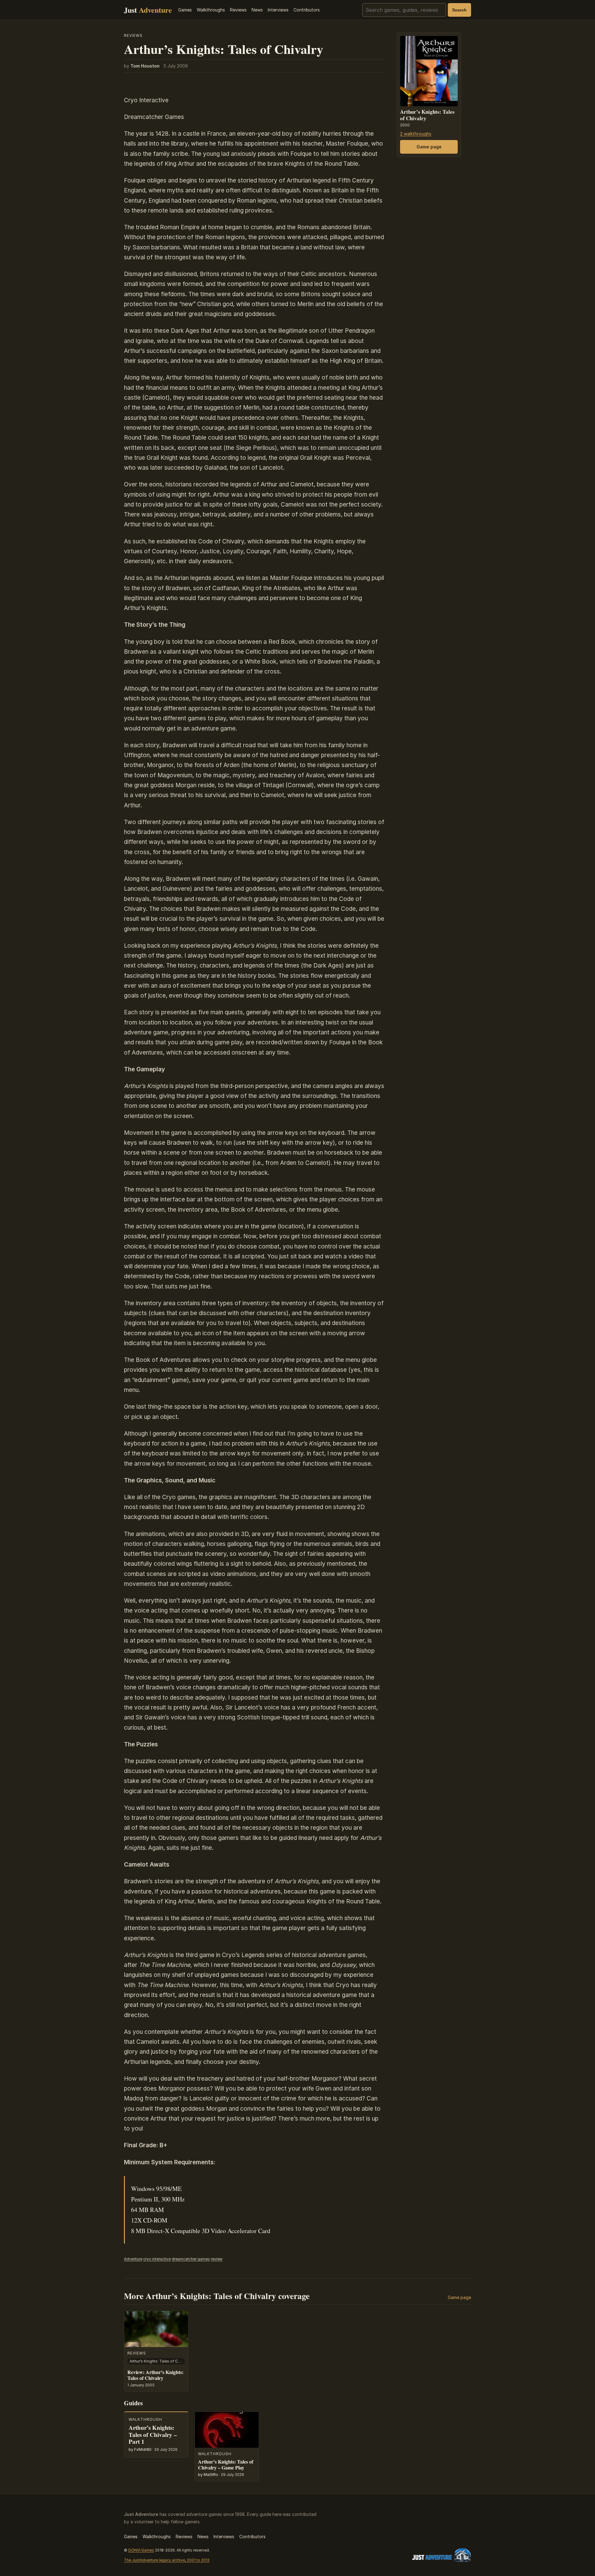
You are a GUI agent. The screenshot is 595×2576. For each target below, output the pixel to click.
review (217, 2259)
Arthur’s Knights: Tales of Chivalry (427, 115)
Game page (429, 147)
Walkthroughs (211, 10)
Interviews (278, 10)
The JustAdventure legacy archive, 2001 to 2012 (167, 2560)
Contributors (307, 10)
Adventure (133, 2259)
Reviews (238, 10)
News (257, 10)
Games (185, 10)
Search (459, 10)
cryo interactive (157, 2259)
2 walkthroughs (416, 134)
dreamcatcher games (191, 2259)
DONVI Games (141, 2550)
